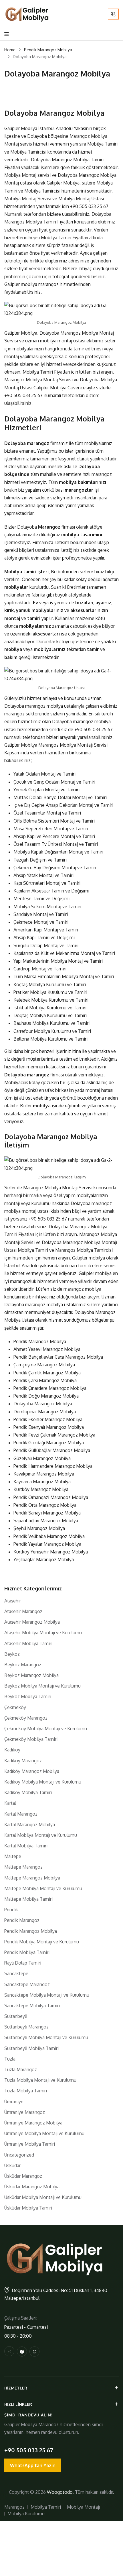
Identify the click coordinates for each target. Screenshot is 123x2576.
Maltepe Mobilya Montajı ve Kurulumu (43, 1888)
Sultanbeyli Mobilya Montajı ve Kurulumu (46, 2037)
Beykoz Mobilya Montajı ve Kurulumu (42, 1686)
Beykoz (12, 1654)
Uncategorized (19, 2155)
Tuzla (10, 2059)
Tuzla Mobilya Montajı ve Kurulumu (40, 2080)
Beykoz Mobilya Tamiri (28, 1696)
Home (10, 50)
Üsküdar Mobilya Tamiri (28, 2208)
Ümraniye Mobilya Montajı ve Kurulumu (44, 2133)
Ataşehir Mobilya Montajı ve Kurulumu (43, 1633)
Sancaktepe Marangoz (27, 1984)
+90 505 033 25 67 (89, 206)
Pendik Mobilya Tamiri (27, 1952)
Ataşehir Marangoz (23, 1611)
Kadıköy (12, 1750)
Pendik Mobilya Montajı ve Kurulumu (42, 1942)
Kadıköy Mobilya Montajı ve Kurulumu (43, 1782)
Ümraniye (14, 2102)
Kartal (10, 1803)
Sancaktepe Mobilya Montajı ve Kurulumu (47, 1995)
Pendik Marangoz (22, 1920)
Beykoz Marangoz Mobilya (31, 1675)
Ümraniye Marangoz (25, 2112)
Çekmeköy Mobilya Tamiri (31, 1739)
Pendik (11, 1910)
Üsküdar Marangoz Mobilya (32, 2187)
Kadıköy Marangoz (23, 1761)
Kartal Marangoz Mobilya (30, 1824)
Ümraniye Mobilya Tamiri (30, 2144)
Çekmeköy (15, 1707)
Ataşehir (13, 1601)
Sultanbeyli (16, 2016)
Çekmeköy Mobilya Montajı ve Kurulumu (46, 1729)
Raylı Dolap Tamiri (23, 1963)
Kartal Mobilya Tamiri (26, 1846)
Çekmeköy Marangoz (26, 1718)
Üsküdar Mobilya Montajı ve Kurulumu (43, 2197)
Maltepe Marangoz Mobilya (32, 1878)
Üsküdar (12, 2165)
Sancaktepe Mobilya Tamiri (32, 2006)
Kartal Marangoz (21, 1814)
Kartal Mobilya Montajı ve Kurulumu (41, 1835)
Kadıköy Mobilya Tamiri (28, 1792)
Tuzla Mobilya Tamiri (26, 2091)
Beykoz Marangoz (23, 1665)
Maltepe (13, 1856)
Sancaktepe (16, 1973)
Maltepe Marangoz (23, 1867)
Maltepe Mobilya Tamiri (28, 1899)
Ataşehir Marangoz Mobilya (32, 1622)
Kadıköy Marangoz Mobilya (32, 1771)
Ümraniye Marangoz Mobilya (33, 2123)
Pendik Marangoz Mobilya (48, 50)
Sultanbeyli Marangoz (26, 2027)
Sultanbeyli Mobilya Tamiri (31, 2048)
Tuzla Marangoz (21, 2069)
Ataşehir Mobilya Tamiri (28, 1643)
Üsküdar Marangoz (23, 2176)
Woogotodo (60, 2492)
